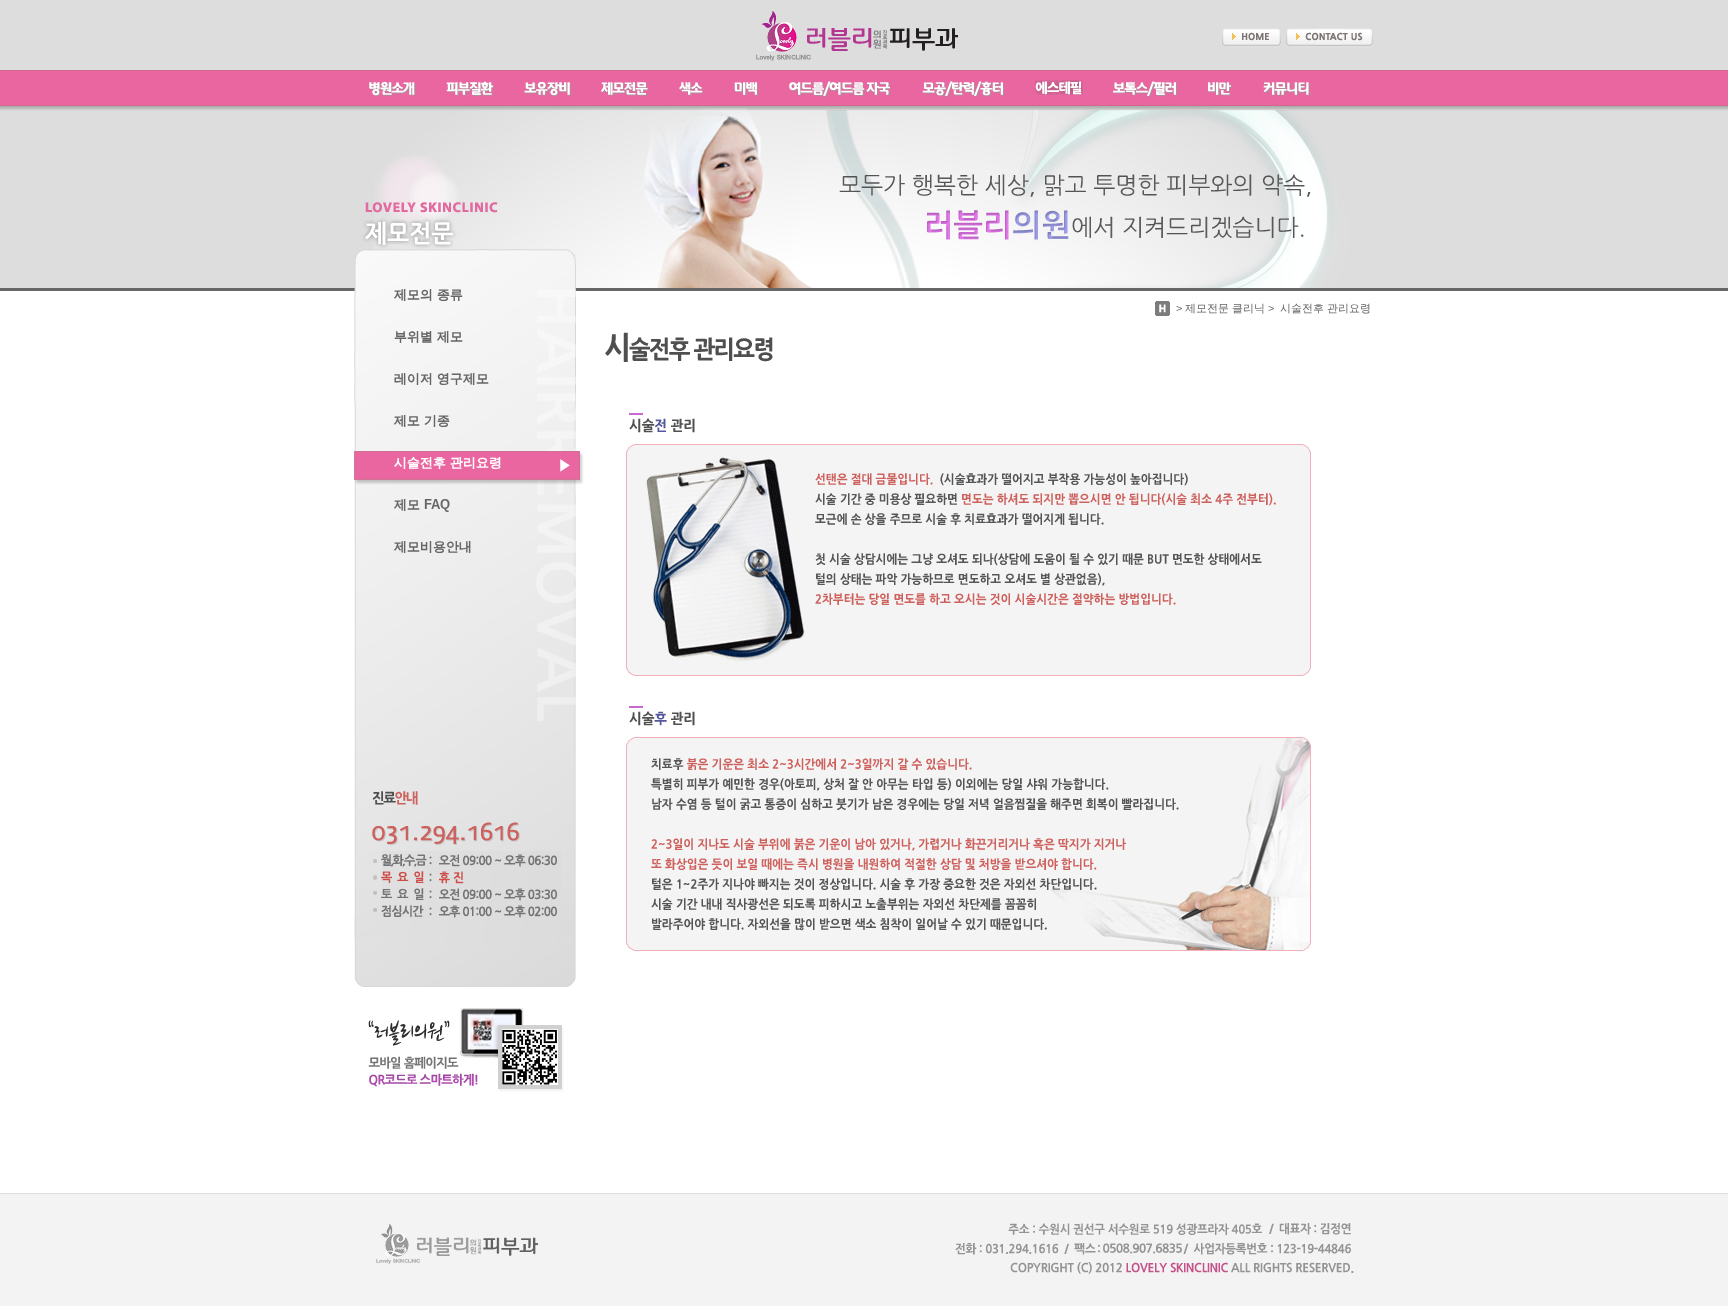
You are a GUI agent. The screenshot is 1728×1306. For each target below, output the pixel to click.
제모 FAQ (422, 505)
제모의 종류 (428, 295)
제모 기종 (422, 421)
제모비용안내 (433, 547)
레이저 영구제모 (441, 379)
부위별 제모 (428, 337)
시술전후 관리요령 (448, 463)
